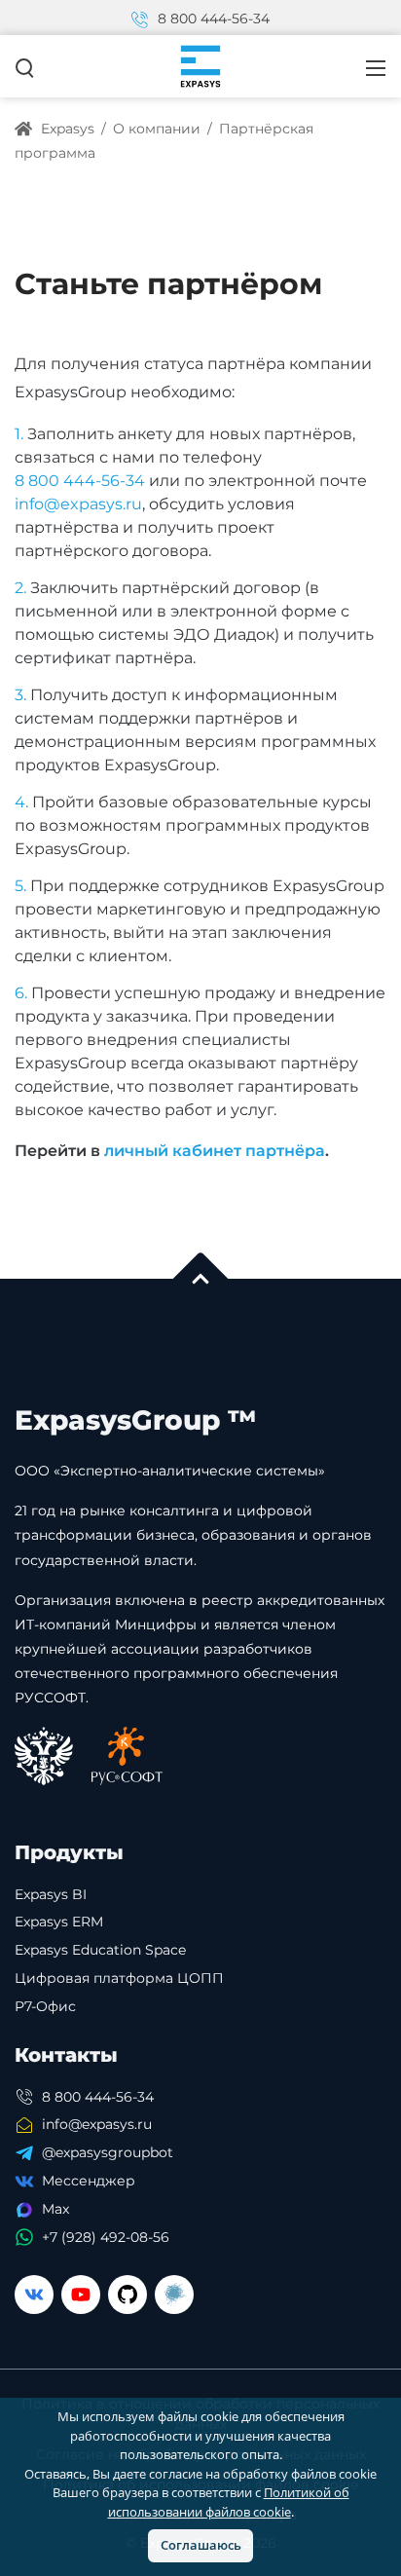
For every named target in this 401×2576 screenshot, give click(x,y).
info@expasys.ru (78, 504)
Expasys (66, 129)
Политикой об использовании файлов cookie (229, 2502)
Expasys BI (51, 1894)
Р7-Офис (45, 2006)
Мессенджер (89, 2181)
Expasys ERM (59, 1922)
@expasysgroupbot (108, 2152)
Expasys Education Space (100, 1950)
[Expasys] (200, 65)
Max (55, 2209)
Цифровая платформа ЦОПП (119, 1978)
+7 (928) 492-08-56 (106, 2237)
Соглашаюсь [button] (201, 2545)
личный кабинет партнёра (215, 1151)
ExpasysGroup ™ (136, 1420)
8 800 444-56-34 (212, 19)
